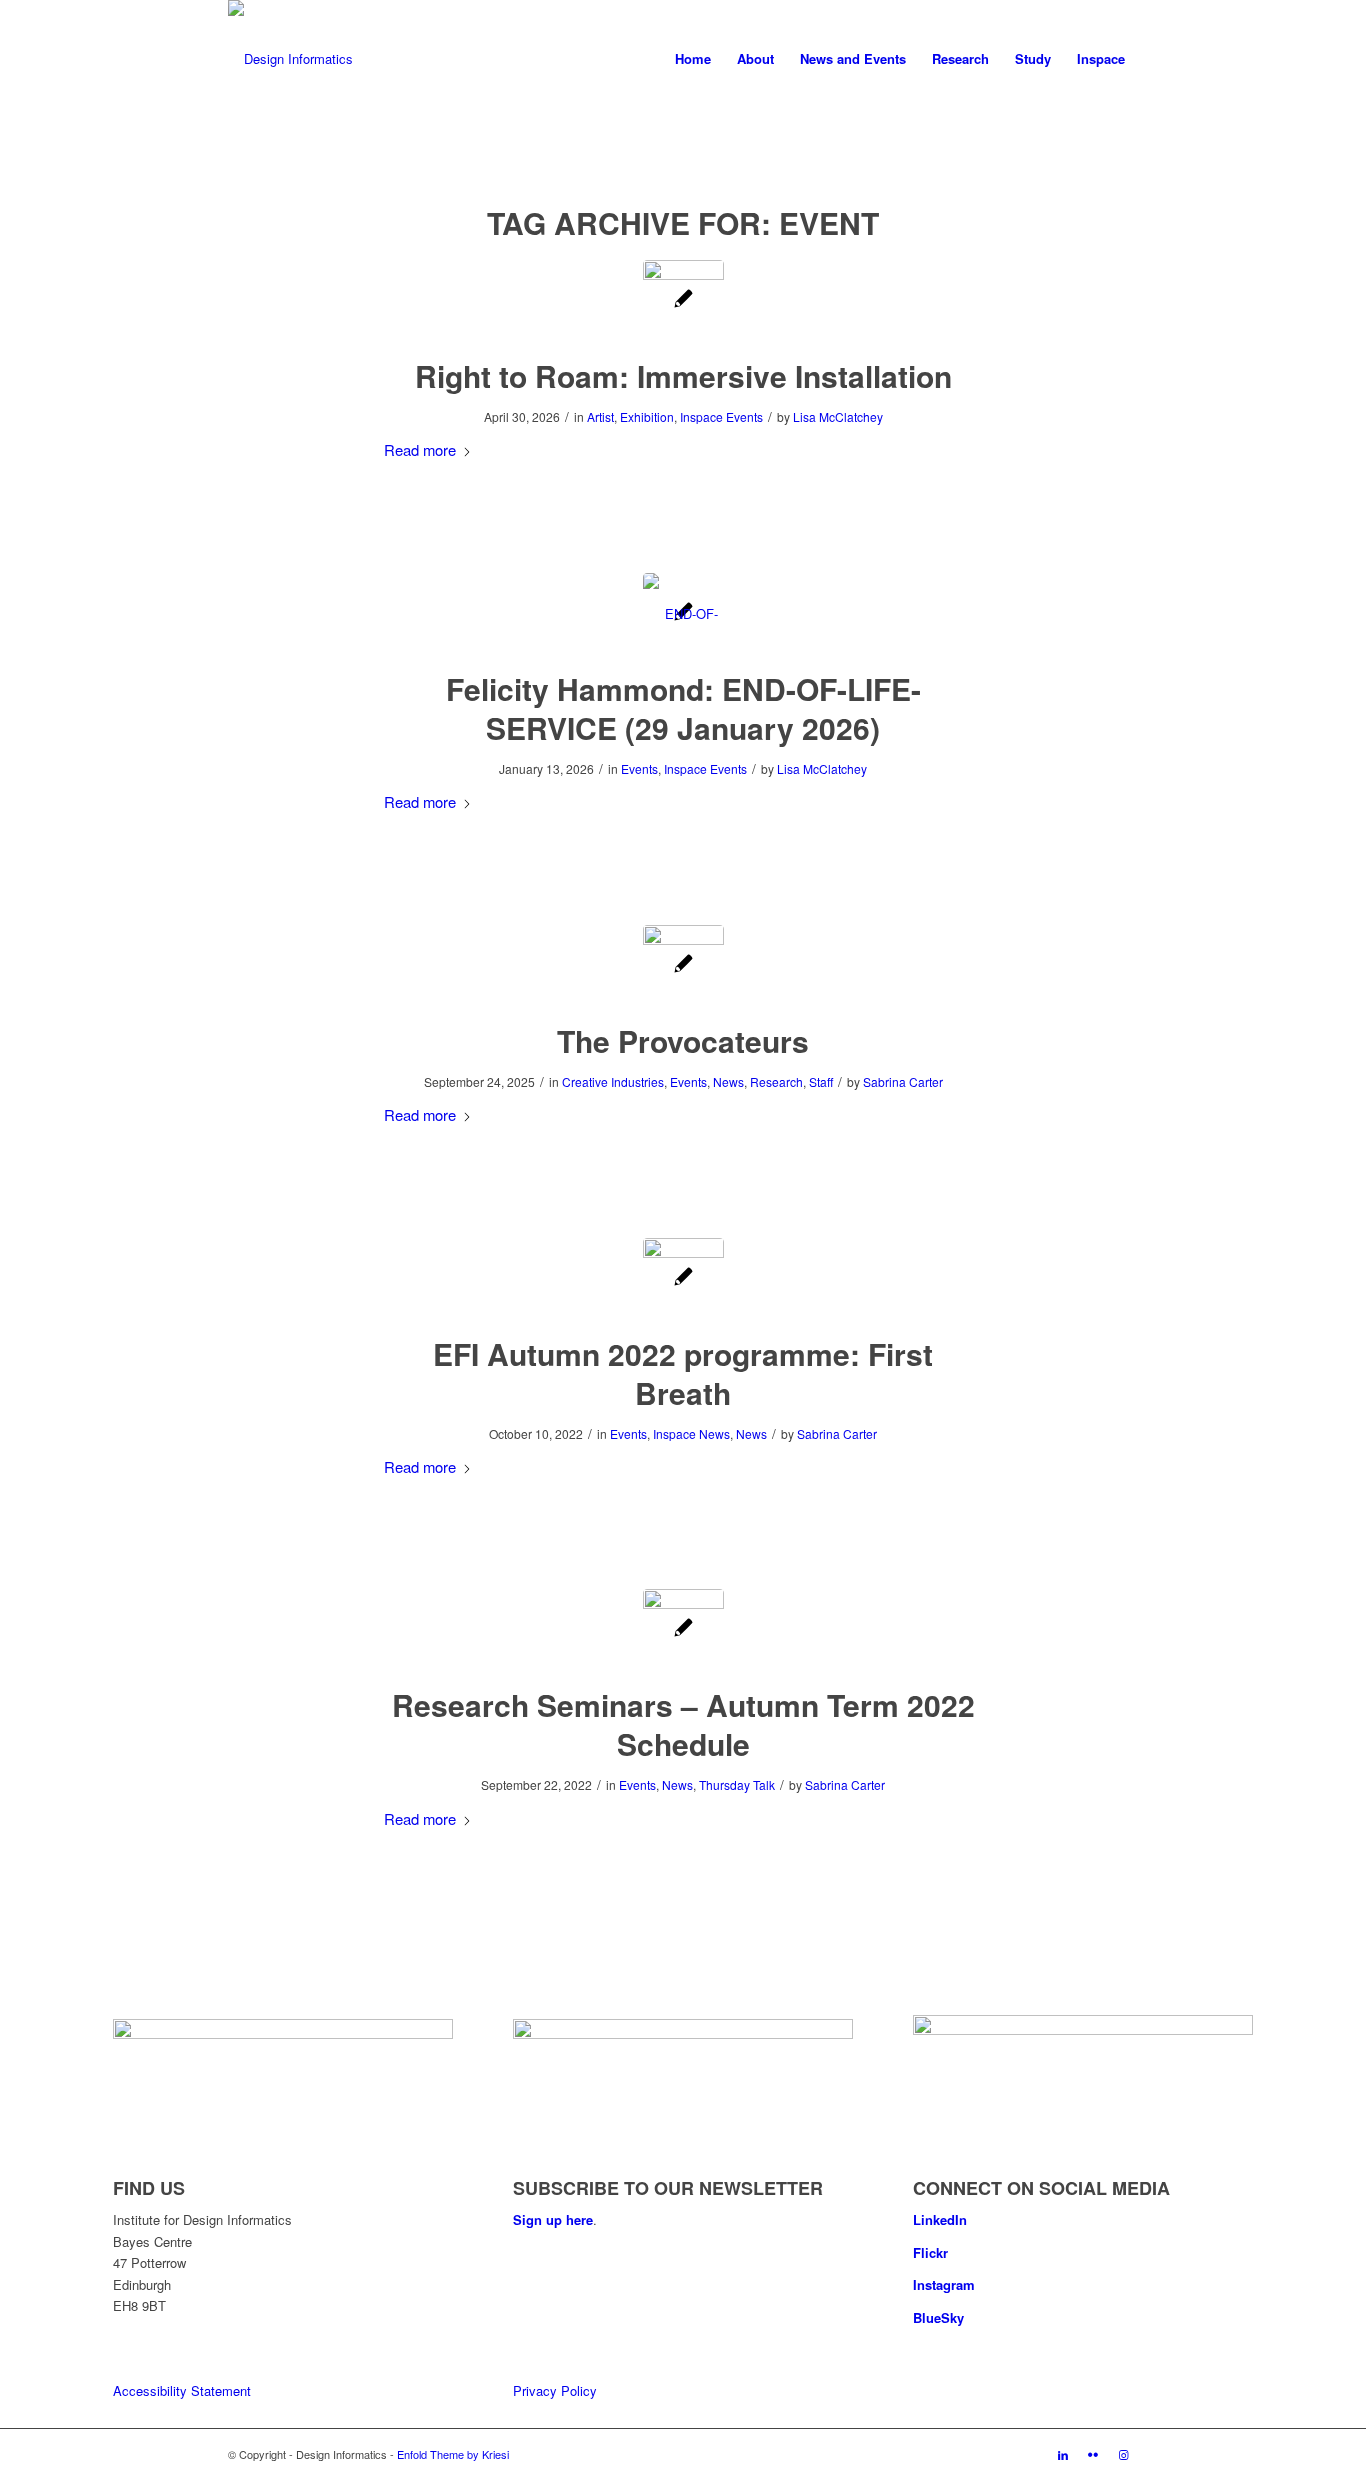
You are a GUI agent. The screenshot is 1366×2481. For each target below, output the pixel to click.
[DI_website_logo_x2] (290, 59)
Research (776, 1081)
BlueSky (938, 2317)
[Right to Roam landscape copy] (683, 300)
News (728, 1081)
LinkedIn (940, 2219)
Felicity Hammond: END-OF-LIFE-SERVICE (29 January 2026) (683, 708)
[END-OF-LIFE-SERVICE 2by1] (683, 613)
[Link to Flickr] (1093, 2454)
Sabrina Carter (903, 1081)
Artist (600, 416)
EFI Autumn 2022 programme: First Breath (683, 1373)
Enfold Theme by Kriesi (453, 2454)
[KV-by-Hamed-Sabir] (683, 1629)
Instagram (944, 2284)
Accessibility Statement (182, 2390)
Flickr (930, 2252)
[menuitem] (693, 59)
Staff (821, 1081)
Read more (420, 449)
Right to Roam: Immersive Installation (683, 375)
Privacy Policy (555, 2390)
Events (639, 768)
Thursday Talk (737, 1784)
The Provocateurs (683, 1040)
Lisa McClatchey (838, 416)
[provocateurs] (683, 965)
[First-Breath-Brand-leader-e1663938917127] (683, 1278)
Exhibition (647, 416)
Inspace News (691, 1433)
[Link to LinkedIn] (1063, 2454)
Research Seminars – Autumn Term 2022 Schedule (683, 1724)
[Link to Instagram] (1123, 2454)
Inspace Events (721, 416)
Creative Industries (613, 1081)
